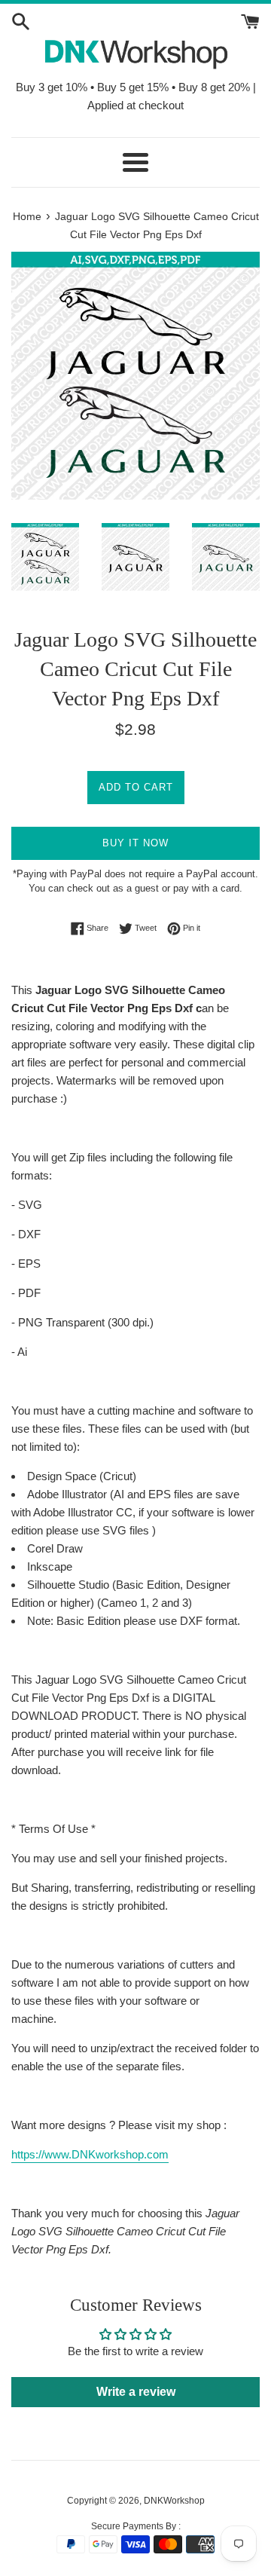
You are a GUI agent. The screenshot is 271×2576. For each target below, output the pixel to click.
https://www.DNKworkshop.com (90, 2154)
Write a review (136, 2392)
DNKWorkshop (174, 2501)
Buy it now (135, 843)
